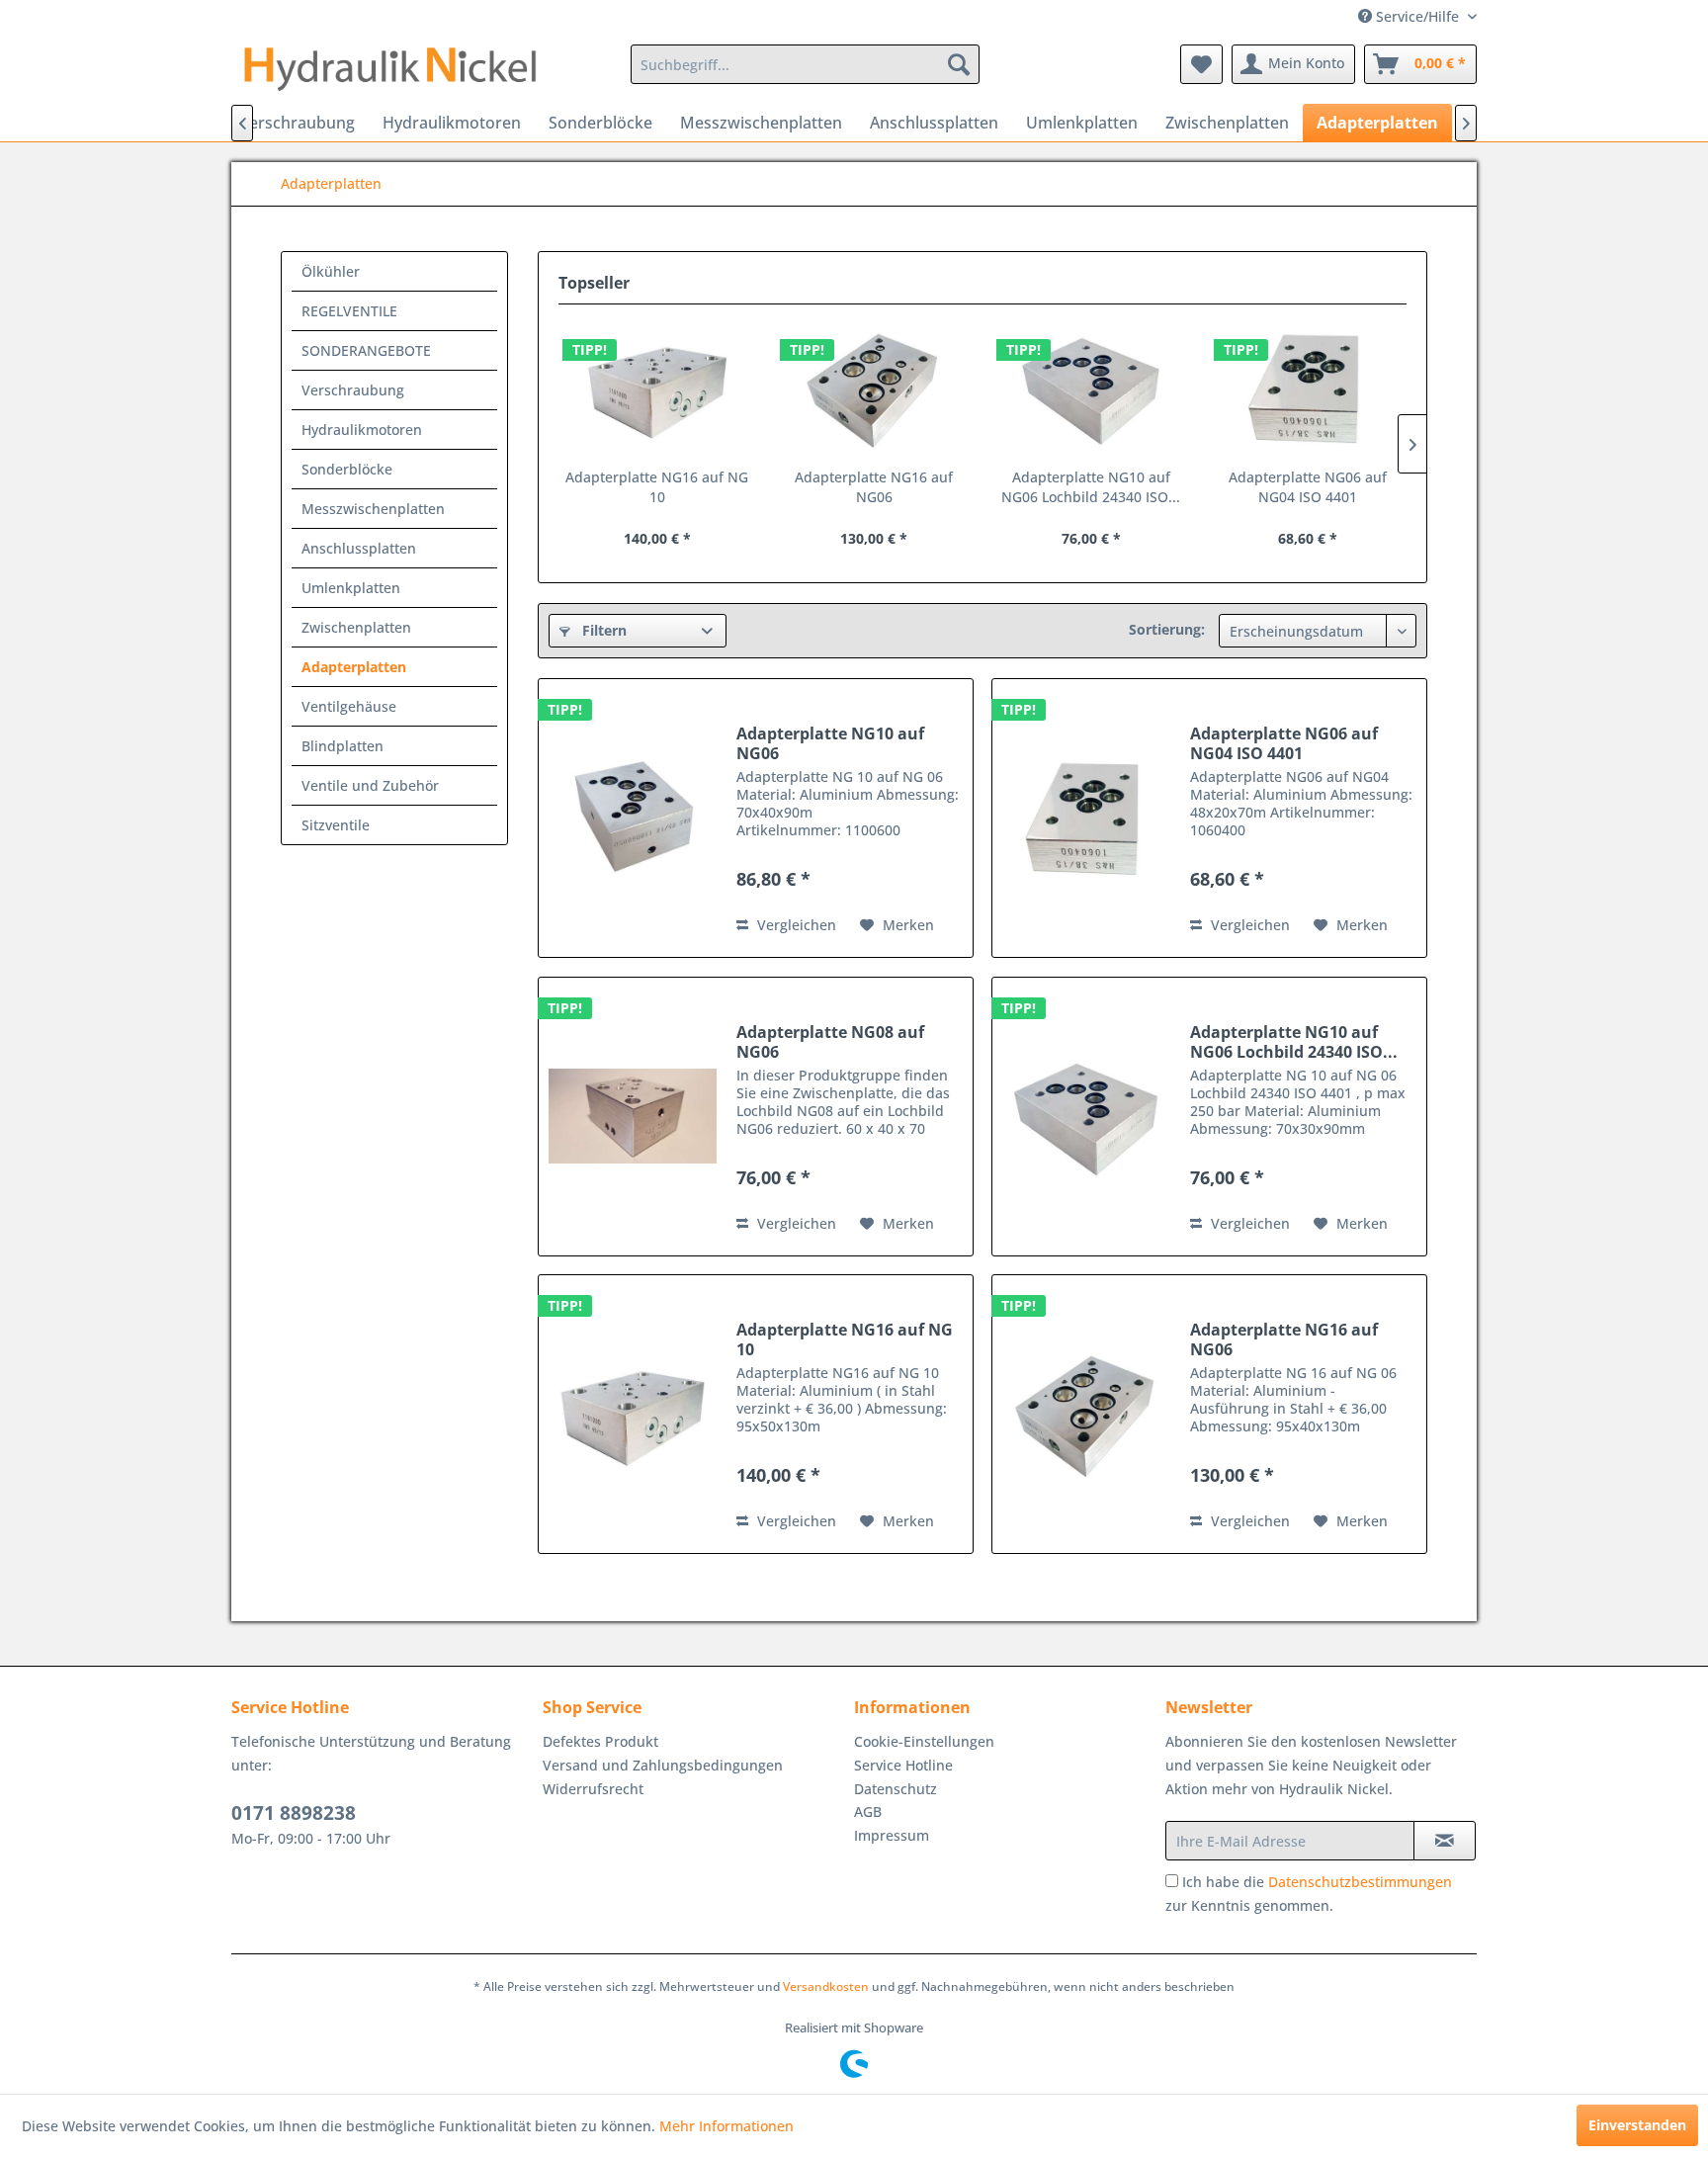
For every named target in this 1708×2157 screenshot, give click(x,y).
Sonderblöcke (347, 469)
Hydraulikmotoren (362, 430)
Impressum (892, 1835)
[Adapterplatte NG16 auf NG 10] (657, 388)
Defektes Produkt (600, 1741)
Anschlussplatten (359, 548)
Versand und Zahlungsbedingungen (663, 1765)
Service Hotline (903, 1765)
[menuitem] (805, 64)
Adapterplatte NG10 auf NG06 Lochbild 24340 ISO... (1091, 487)
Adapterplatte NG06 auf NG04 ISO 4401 (1308, 487)
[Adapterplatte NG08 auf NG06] (633, 1117)
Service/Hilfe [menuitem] (1417, 16)
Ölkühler (331, 271)
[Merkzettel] (1201, 64)
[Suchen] (959, 64)
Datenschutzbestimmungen (1360, 1882)
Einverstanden (1637, 2125)
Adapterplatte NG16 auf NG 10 (657, 487)
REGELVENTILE (349, 311)
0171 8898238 (294, 1813)
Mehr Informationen (726, 2126)
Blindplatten (342, 746)
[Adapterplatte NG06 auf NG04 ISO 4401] (1309, 388)
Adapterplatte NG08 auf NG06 (830, 1042)
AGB (868, 1812)
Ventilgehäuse (349, 706)
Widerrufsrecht (593, 1789)
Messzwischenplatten (373, 509)
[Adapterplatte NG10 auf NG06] (633, 818)
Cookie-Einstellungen (924, 1741)
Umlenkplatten (351, 588)
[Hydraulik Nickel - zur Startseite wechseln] (390, 69)
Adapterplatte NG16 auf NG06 (874, 487)
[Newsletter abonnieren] (1445, 1841)
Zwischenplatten (356, 627)
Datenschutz (896, 1789)
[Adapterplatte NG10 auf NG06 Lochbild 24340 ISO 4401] (1091, 388)
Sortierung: (1167, 629)
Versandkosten (826, 1986)
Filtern (602, 630)
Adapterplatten (354, 667)
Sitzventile (336, 825)
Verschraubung (353, 390)
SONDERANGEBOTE (366, 350)
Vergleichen (795, 925)
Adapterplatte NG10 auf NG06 (830, 743)
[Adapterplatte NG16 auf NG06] (875, 388)
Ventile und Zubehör (370, 785)
